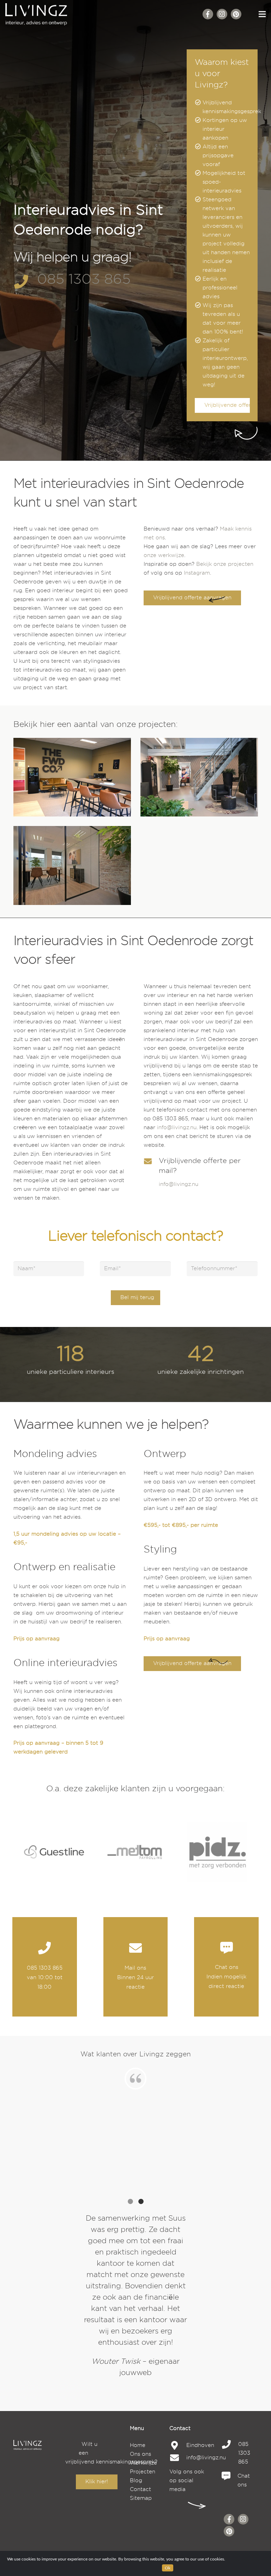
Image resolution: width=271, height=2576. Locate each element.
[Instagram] (222, 14)
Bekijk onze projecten (225, 564)
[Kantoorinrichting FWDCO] (72, 777)
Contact (140, 2489)
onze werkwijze (164, 555)
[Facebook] (208, 14)
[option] (135, 2296)
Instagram (197, 573)
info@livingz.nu (177, 1128)
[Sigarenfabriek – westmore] (199, 777)
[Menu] (262, 14)
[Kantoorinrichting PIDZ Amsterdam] (72, 865)
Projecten (143, 2472)
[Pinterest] (236, 14)
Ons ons (140, 2454)
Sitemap (141, 2498)
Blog (136, 2481)
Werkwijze (143, 2463)
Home (138, 2445)
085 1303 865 (84, 279)
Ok (168, 2568)
